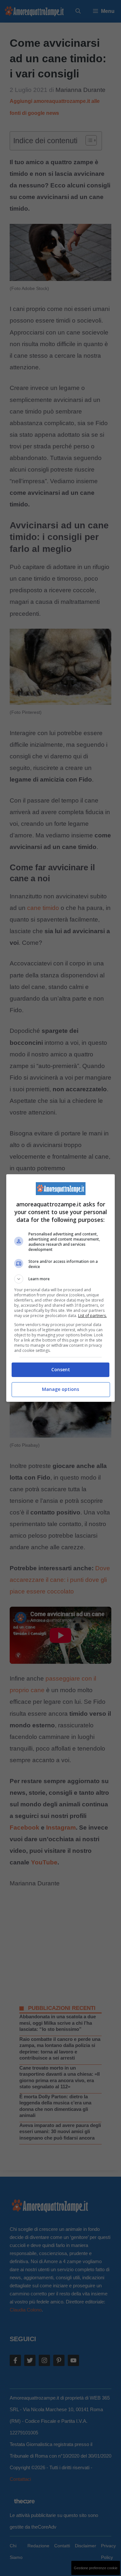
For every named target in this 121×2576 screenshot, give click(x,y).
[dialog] (61, 1288)
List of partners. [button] (92, 1316)
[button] (61, 1279)
